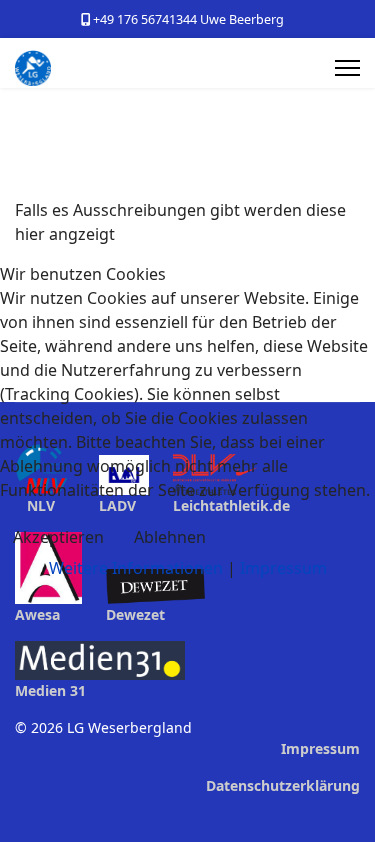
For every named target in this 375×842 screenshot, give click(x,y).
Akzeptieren (58, 537)
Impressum (283, 568)
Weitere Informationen (136, 568)
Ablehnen (170, 537)
